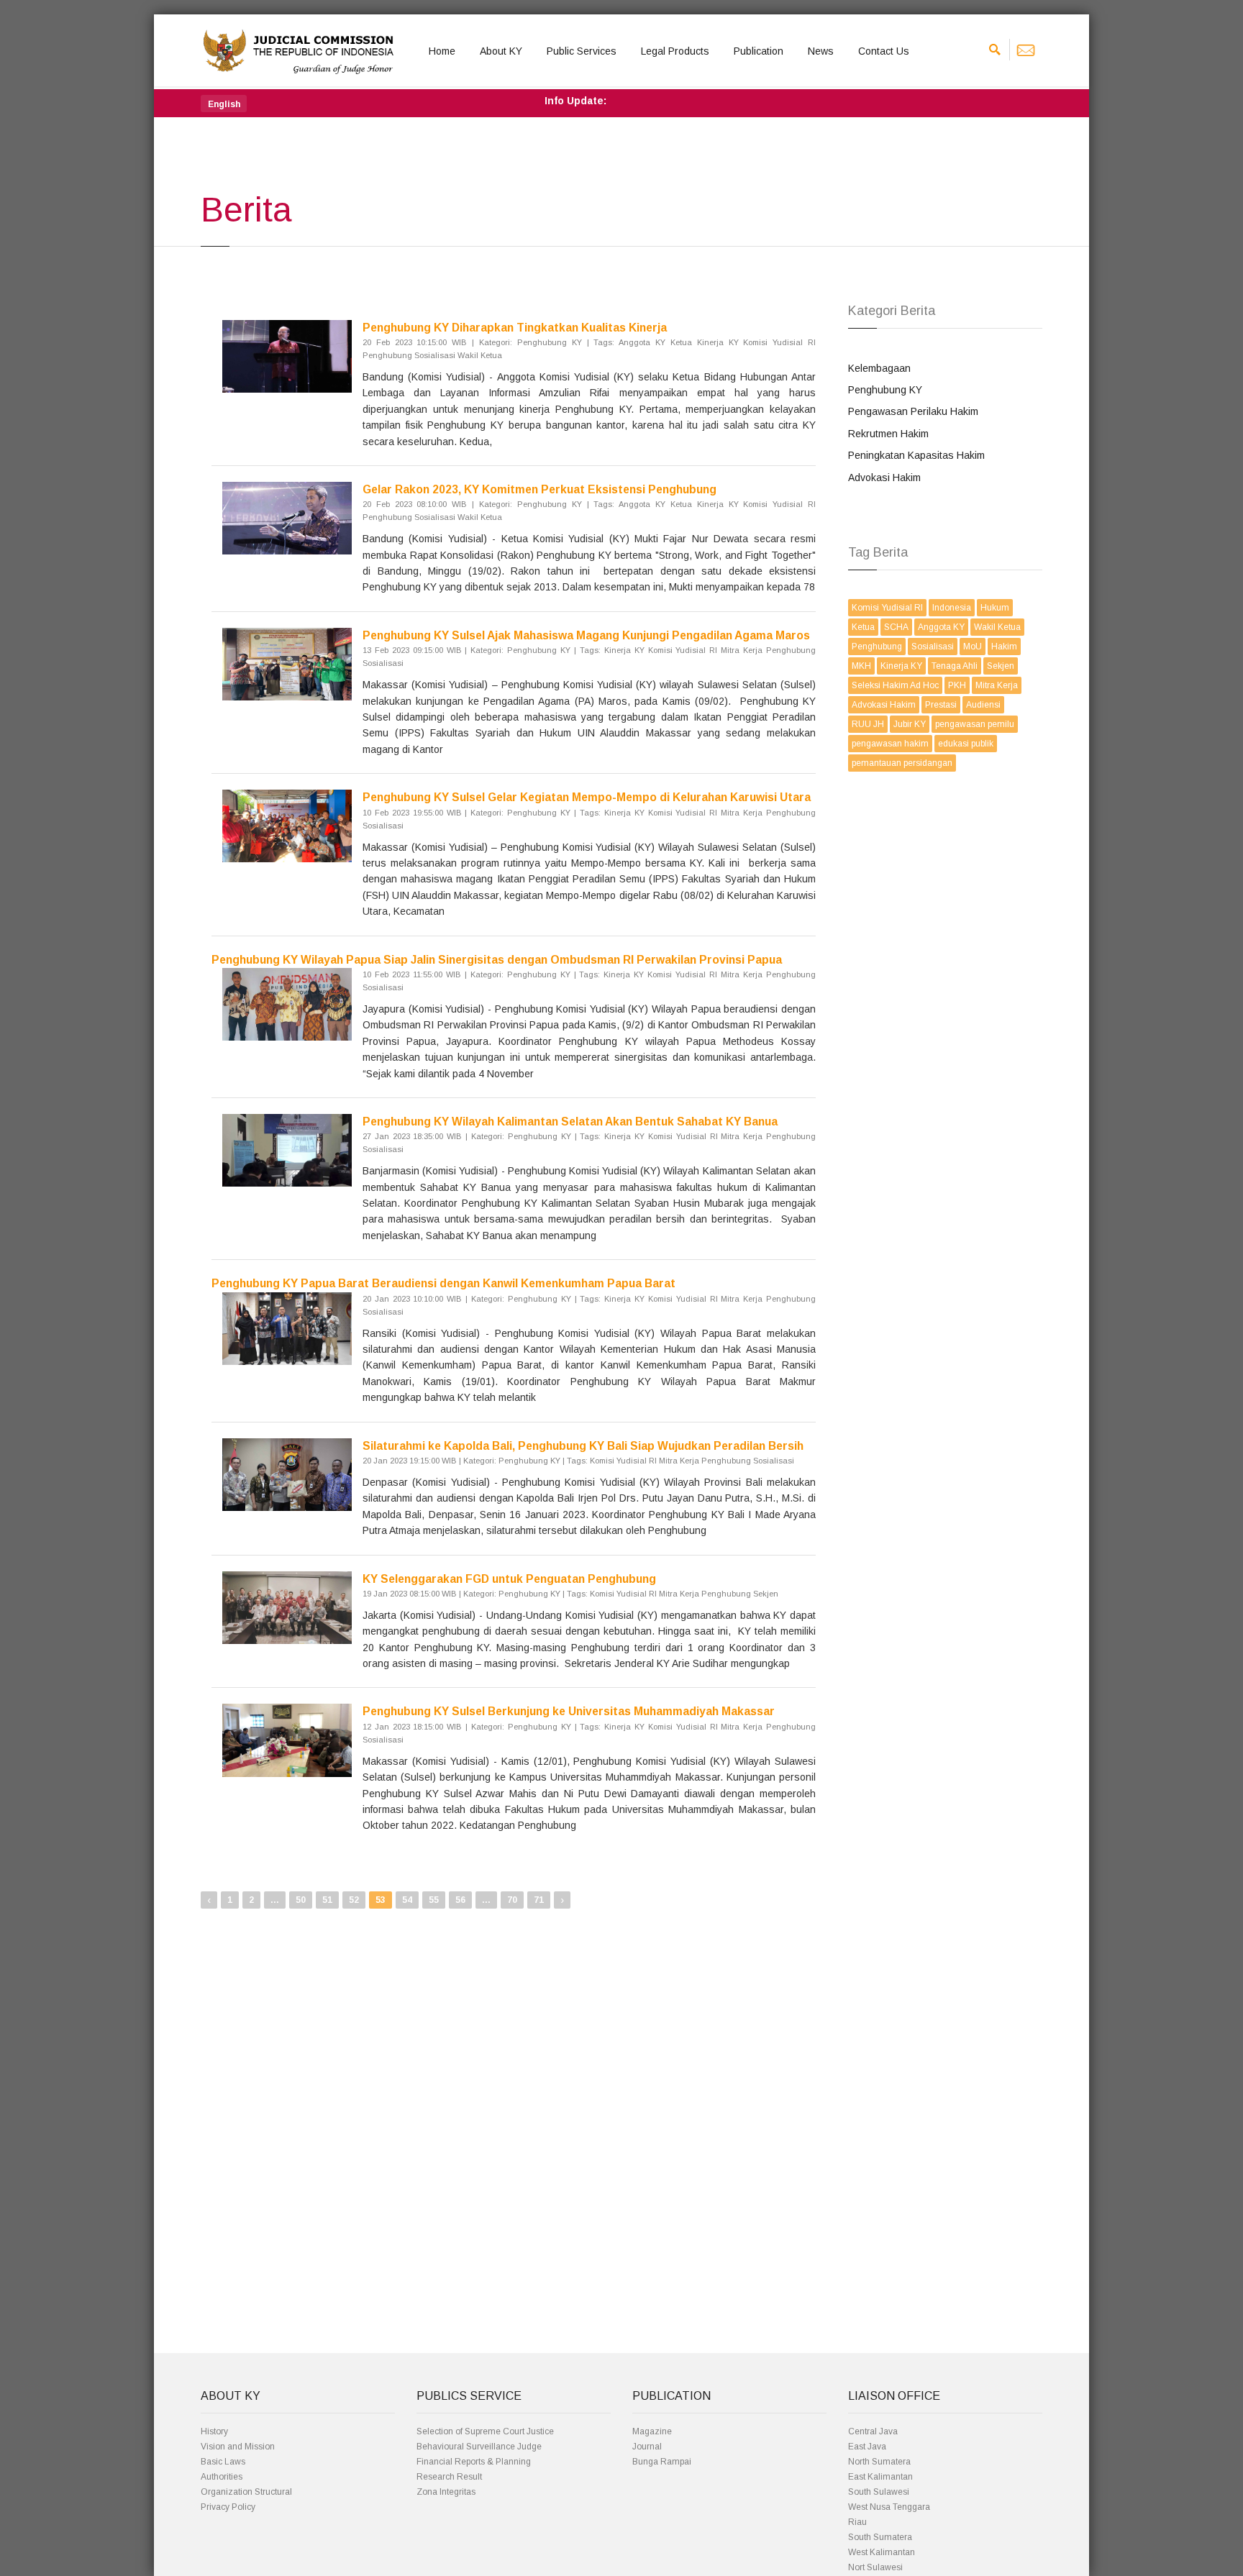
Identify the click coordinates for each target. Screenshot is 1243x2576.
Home (442, 51)
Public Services (582, 51)
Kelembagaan (879, 368)
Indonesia (952, 608)
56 (460, 1900)
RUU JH (868, 724)
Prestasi (941, 705)
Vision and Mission (238, 2447)
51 (327, 1900)
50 (301, 1900)
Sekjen (1001, 666)
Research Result (449, 2477)
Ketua (863, 627)
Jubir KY (910, 724)
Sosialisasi (933, 647)
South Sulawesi (879, 2492)
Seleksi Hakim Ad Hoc (895, 685)
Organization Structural (246, 2492)
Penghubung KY (885, 390)
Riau (857, 2522)
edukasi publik (966, 744)
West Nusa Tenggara (889, 2507)
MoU (973, 647)
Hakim (1004, 647)
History (214, 2431)
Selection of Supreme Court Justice (485, 2431)
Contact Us (884, 51)
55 (434, 1900)
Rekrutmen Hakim (888, 434)
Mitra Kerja (997, 685)
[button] (224, 104)
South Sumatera (880, 2537)
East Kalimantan (880, 2477)
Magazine (652, 2431)
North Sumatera (879, 2462)
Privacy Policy (228, 2507)
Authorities (222, 2477)
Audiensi (983, 705)
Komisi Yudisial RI (887, 608)
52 (354, 1900)
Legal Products (675, 51)
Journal (647, 2447)
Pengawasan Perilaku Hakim (913, 411)
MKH (861, 666)
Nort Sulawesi (875, 2567)
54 (407, 1900)
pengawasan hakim (890, 744)
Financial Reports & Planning (474, 2462)
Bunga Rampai (662, 2462)
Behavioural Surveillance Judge (479, 2447)
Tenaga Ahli (955, 666)
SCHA (896, 627)
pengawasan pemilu (975, 724)
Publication (759, 51)
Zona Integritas (446, 2492)
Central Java (873, 2431)
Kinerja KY (901, 666)
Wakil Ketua (997, 627)
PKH (957, 685)
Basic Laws (223, 2462)
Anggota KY (941, 627)
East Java (867, 2447)
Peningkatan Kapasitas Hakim (916, 455)
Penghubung (877, 647)
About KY (501, 51)
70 (512, 1900)
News (821, 51)
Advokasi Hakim (884, 478)
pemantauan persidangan (902, 763)
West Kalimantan (882, 2552)
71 (539, 1900)
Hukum (995, 608)
